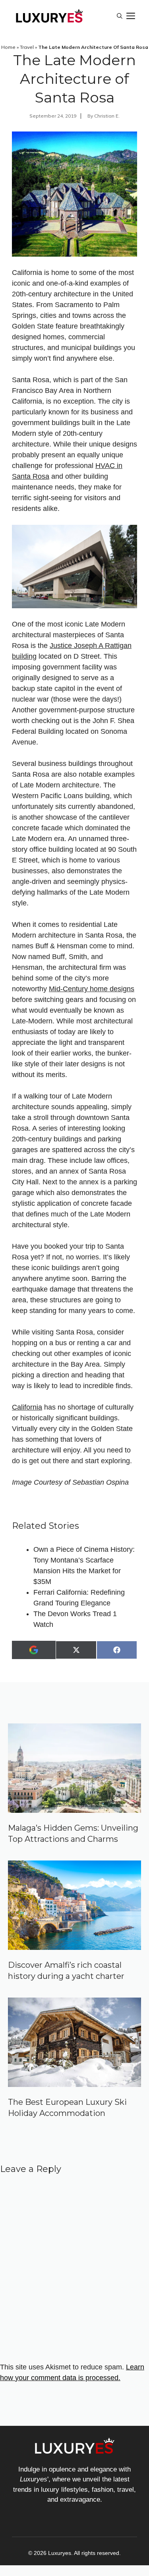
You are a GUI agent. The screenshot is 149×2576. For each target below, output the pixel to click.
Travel (27, 47)
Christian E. (107, 116)
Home (8, 47)
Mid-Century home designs (92, 989)
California (27, 1407)
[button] (120, 16)
